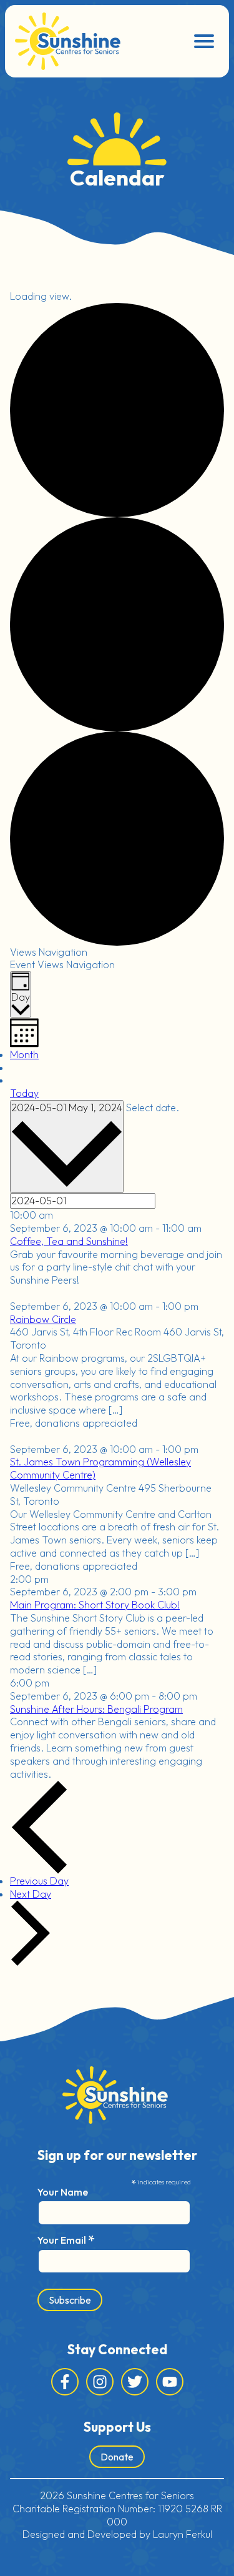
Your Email (66, 2239)
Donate (117, 2457)
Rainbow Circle (43, 1319)
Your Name (63, 2192)
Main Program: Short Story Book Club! (95, 1605)
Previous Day (39, 1881)
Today (24, 1093)
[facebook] (65, 2382)
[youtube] (170, 2382)
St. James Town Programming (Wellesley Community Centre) (100, 1468)
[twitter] (135, 2382)
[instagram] (100, 2382)
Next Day (31, 1894)
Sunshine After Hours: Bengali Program (96, 1709)
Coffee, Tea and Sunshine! (69, 1241)
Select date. (153, 1107)
